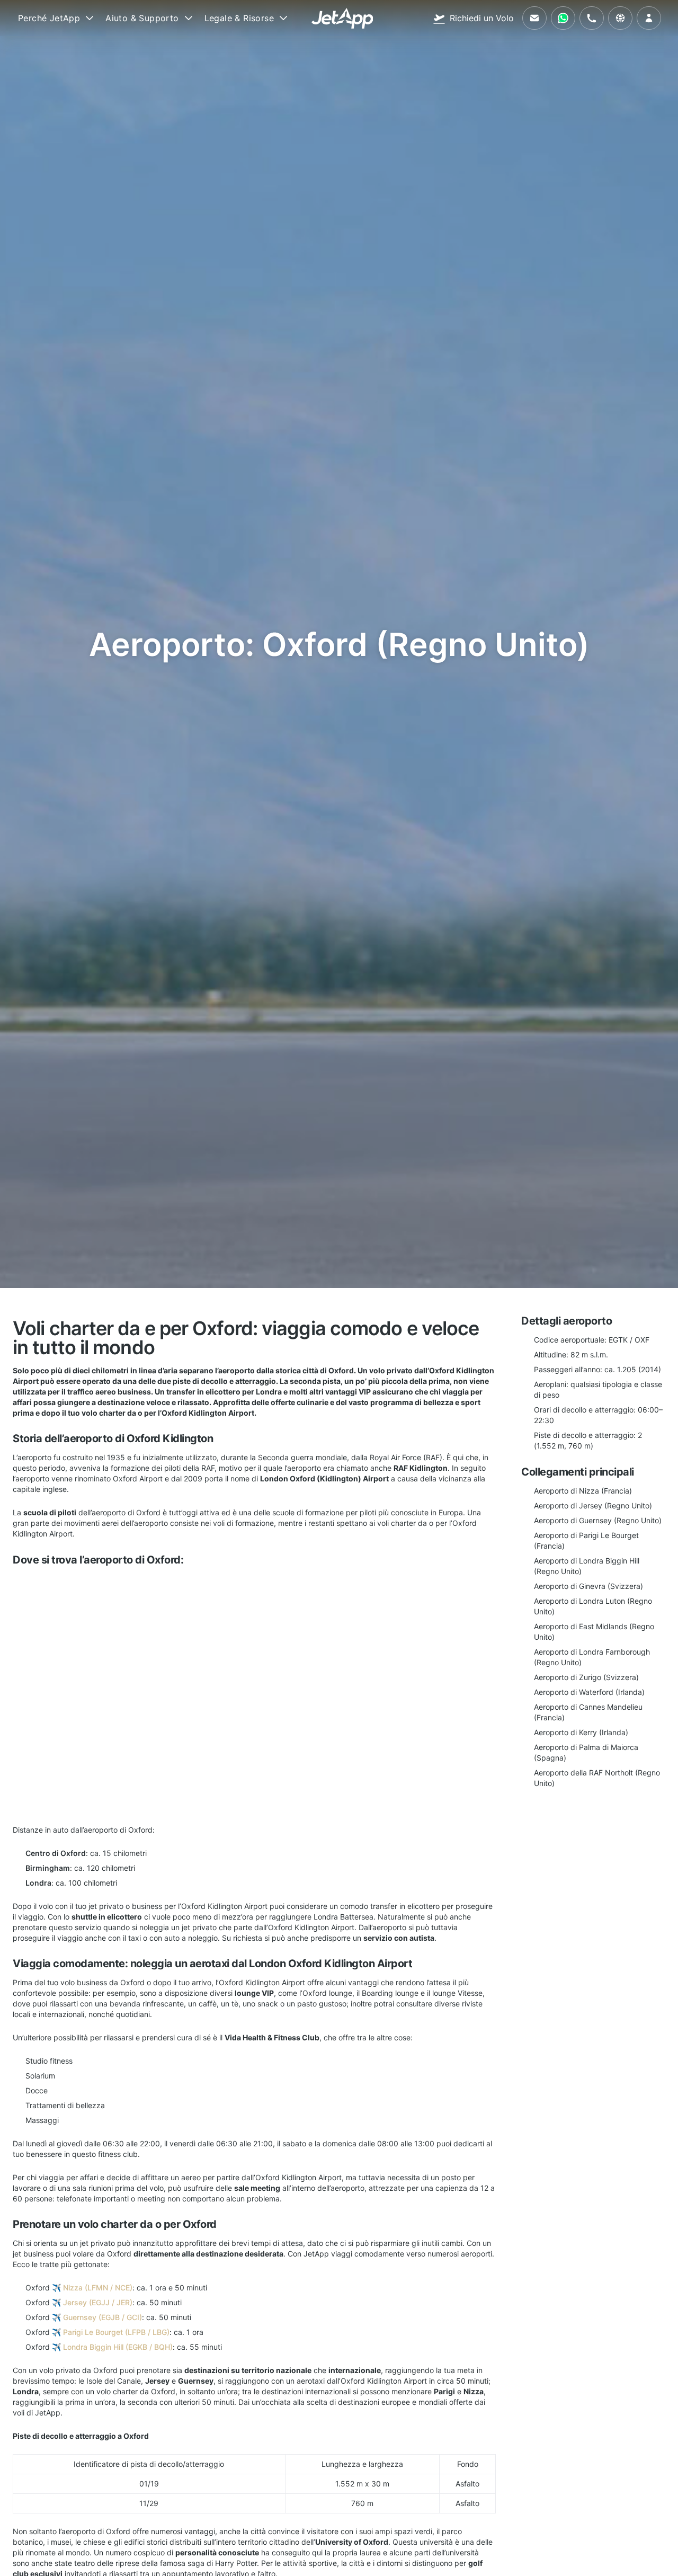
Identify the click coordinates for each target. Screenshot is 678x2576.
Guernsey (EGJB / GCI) (102, 2317)
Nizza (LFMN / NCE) (98, 2288)
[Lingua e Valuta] (620, 18)
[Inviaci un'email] (534, 18)
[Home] (342, 18)
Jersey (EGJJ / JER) (98, 2302)
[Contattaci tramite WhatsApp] (563, 18)
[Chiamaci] (592, 18)
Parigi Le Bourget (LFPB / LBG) (116, 2332)
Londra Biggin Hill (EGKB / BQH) (118, 2347)
